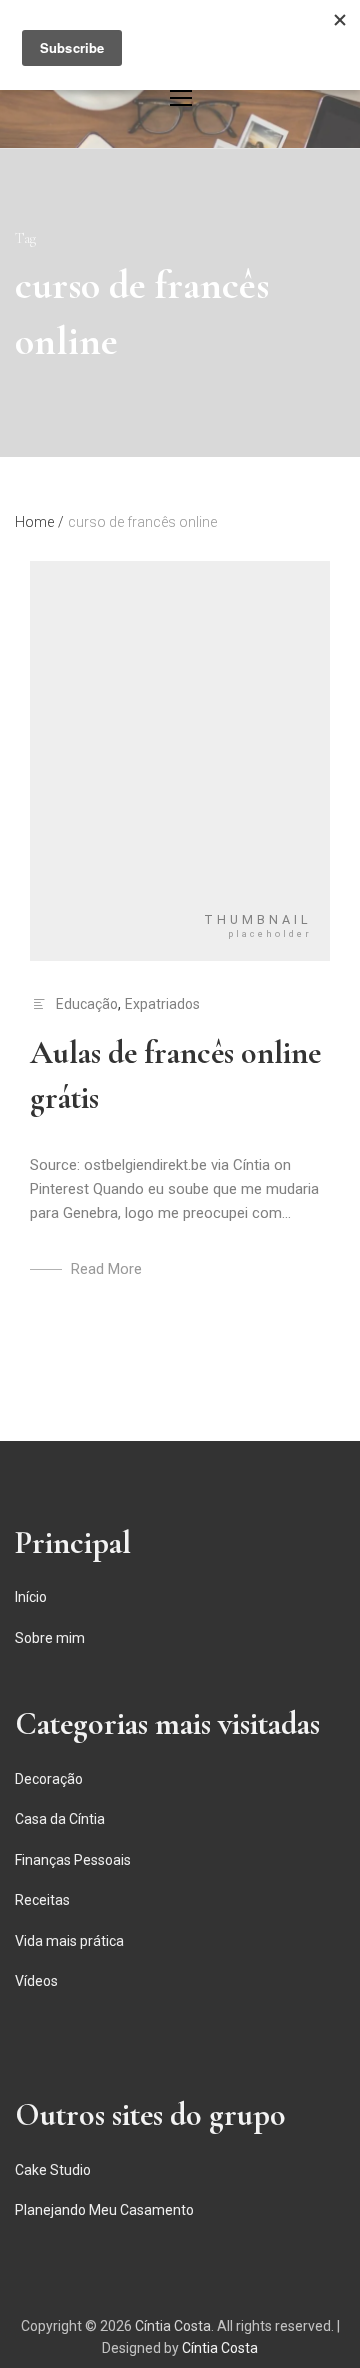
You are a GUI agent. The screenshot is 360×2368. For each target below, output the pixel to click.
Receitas (42, 1900)
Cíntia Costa (173, 2326)
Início (31, 1597)
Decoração (49, 1779)
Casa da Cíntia (60, 1819)
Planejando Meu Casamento (104, 2210)
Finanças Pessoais (73, 1860)
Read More (106, 1269)
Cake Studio (53, 2170)
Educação (87, 1004)
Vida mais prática (69, 1941)
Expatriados (162, 1004)
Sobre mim (50, 1638)
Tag (25, 238)
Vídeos (36, 1981)
